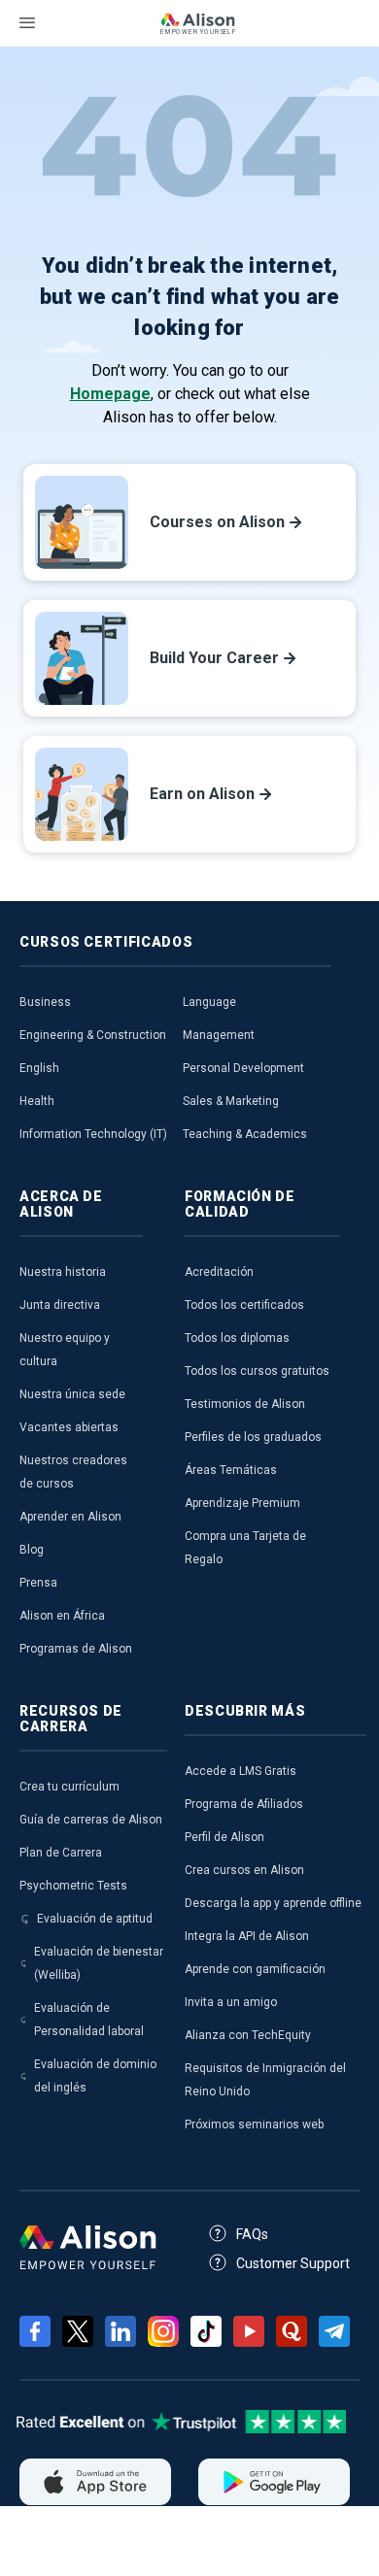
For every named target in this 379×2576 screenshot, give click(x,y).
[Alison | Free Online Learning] (197, 26)
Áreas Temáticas (231, 1470)
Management (219, 1035)
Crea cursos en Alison (244, 1870)
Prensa (38, 1583)
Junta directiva (60, 1305)
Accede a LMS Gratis (241, 1771)
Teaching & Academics (245, 1134)
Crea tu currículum (69, 1787)
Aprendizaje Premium (242, 1503)
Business (45, 1002)
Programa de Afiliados (244, 1804)
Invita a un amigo (231, 2002)
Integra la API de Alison (247, 1936)
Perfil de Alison (224, 1837)
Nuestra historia (63, 1272)
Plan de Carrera (61, 1853)
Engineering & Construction (93, 1035)
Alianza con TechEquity (248, 2035)
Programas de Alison (76, 1649)
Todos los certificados (244, 1305)
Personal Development (243, 1068)
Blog (32, 1550)
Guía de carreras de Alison (91, 1820)
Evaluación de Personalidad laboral (89, 2020)
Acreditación (219, 1272)
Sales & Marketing (231, 1101)
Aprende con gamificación (255, 1969)
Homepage (110, 394)
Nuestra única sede (72, 1394)
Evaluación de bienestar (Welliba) (99, 1963)
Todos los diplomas (237, 1338)
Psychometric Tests (73, 1886)
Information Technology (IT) (93, 1134)
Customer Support (293, 2263)
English (39, 1068)
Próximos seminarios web (254, 2124)
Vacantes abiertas (69, 1427)
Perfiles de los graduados (253, 1437)
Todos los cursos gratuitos (257, 1371)
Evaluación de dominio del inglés (95, 2076)
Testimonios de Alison (245, 1404)
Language (209, 1002)
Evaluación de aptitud (95, 1919)
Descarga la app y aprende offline (273, 1903)
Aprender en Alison (70, 1517)
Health (37, 1101)
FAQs (252, 2234)
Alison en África (62, 1616)
